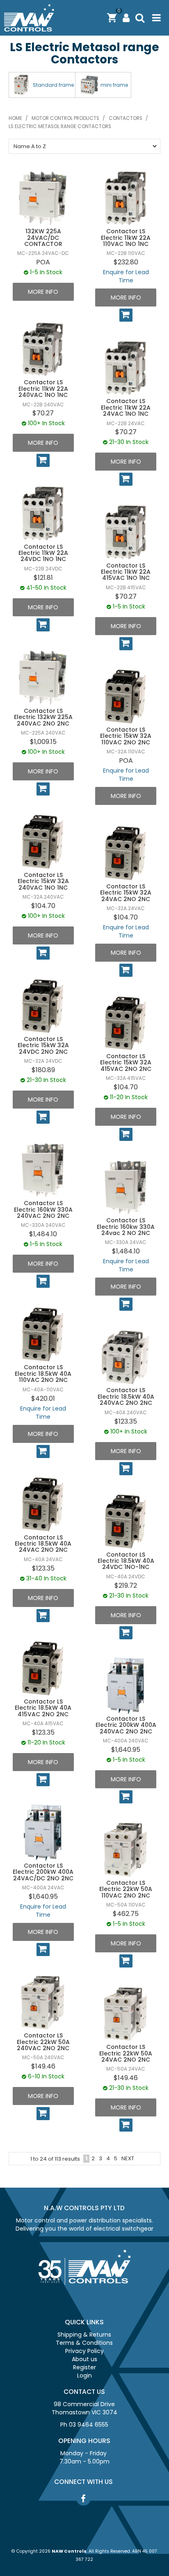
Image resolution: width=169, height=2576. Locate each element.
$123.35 (126, 1421)
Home (15, 118)
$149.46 (43, 2066)
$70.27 (43, 413)
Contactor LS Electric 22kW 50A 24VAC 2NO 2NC (126, 2053)
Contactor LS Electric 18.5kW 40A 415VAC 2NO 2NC (43, 1708)
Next (128, 2158)
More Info (43, 292)
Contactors (126, 118)
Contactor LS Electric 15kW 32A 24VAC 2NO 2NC (126, 893)
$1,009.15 (43, 742)
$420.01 (43, 1398)
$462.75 (126, 1914)
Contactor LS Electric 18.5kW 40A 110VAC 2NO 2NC (43, 1374)
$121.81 (43, 578)
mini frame (114, 85)
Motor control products (65, 118)
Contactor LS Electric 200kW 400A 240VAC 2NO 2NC (126, 1725)
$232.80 (126, 262)
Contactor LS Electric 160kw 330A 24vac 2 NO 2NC (126, 1227)
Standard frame (53, 85)
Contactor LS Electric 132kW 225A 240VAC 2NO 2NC (43, 717)
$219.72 (126, 1585)
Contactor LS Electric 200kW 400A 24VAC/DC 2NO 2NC (43, 1872)
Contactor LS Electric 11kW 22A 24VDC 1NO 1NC (43, 553)
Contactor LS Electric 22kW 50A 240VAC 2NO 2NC (43, 2042)
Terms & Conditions (84, 2343)
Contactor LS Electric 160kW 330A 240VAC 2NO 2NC (43, 1209)
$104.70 (43, 906)
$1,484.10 (43, 1234)
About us (84, 2359)
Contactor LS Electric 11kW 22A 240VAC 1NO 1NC (43, 389)
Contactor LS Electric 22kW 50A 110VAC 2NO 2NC (126, 1889)
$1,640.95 (126, 1750)
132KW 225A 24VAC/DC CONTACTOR (43, 238)
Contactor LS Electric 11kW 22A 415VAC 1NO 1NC (126, 572)
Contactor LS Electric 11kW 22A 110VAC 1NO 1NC (126, 238)
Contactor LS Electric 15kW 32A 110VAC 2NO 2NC (126, 736)
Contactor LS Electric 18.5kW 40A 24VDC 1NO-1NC (126, 1561)
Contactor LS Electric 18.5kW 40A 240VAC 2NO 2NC (126, 1396)
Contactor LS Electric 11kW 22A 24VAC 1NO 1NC (126, 407)
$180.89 (43, 1070)
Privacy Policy (84, 2351)
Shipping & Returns (84, 2335)
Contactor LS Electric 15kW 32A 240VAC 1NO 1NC (43, 881)
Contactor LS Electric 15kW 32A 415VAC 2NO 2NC (126, 1063)
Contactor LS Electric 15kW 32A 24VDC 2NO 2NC (43, 1045)
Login (84, 2375)
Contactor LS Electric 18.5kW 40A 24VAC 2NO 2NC (43, 1544)
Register (84, 2367)
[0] (112, 18)
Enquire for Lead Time (126, 276)
